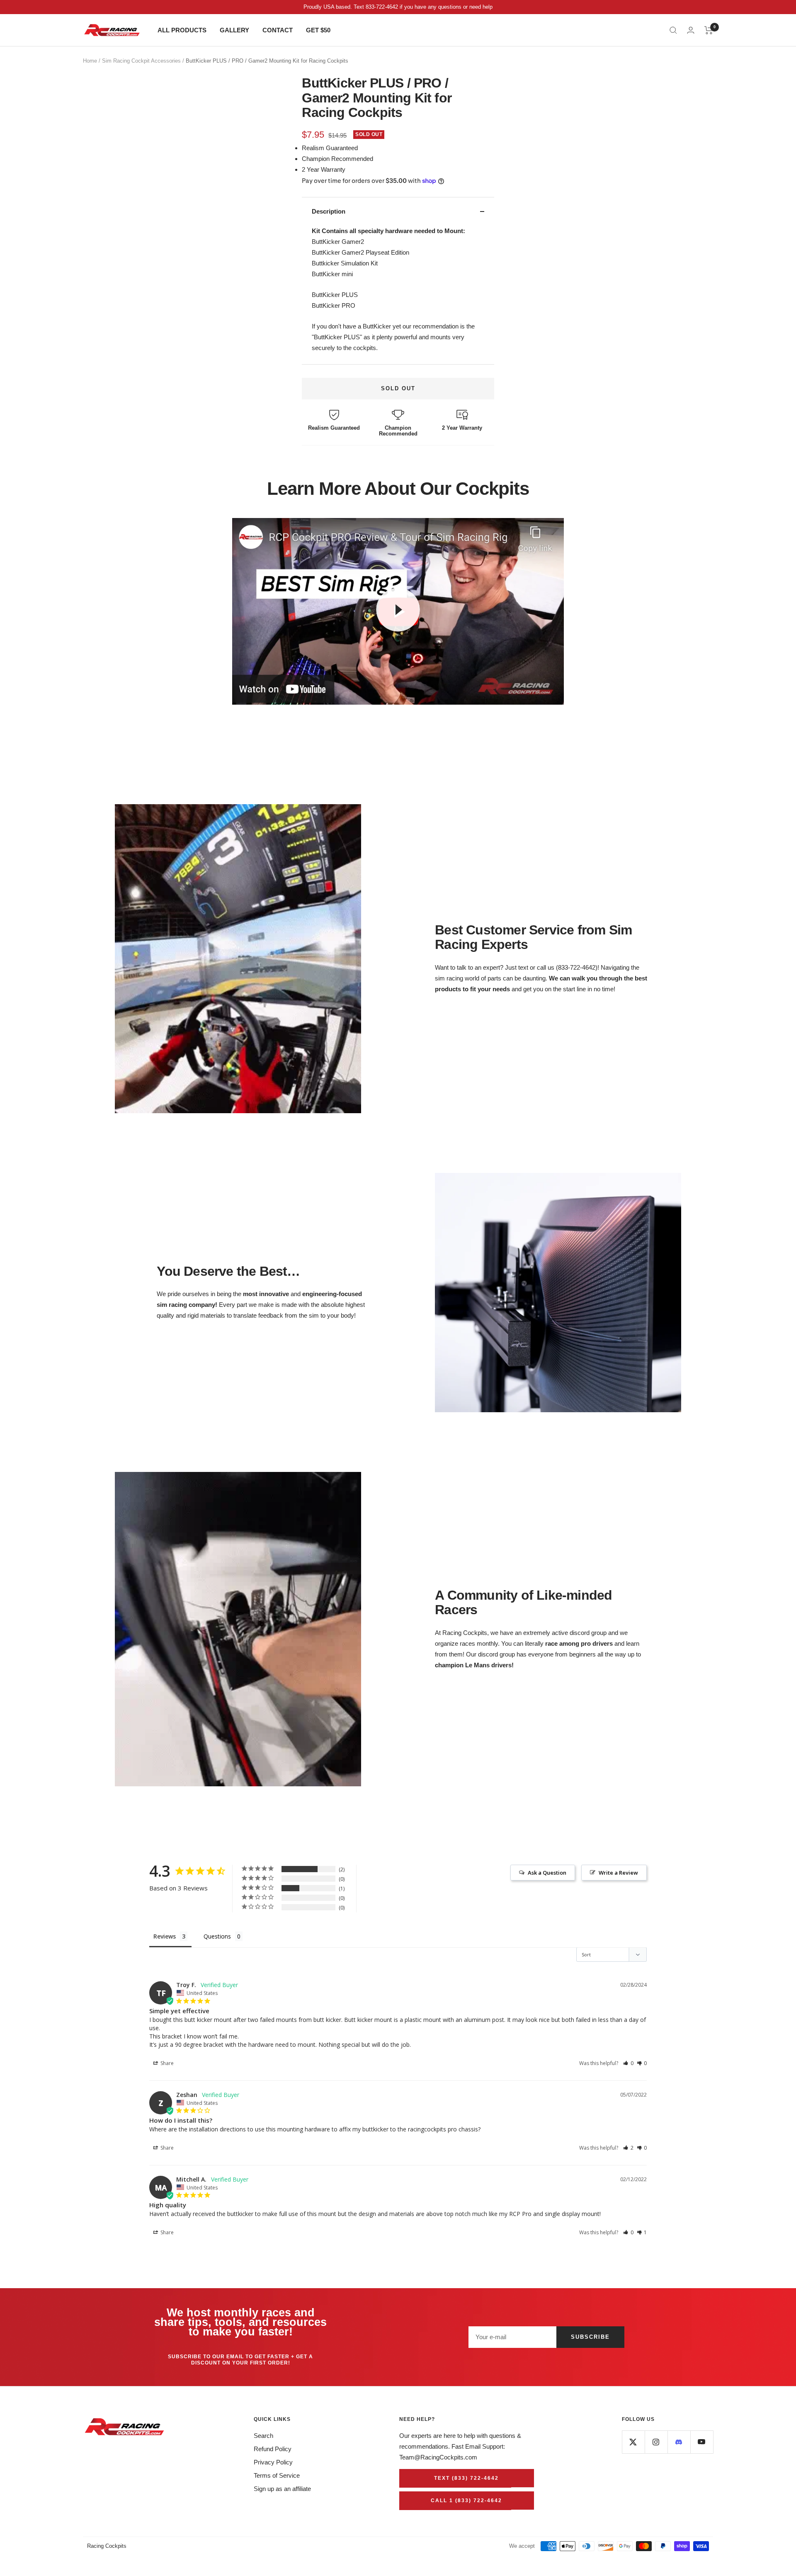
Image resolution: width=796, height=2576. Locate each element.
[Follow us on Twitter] (633, 2442)
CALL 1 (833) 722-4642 (466, 2501)
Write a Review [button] (618, 1873)
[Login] (691, 30)
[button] (628, 2063)
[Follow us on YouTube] (702, 2442)
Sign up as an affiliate (282, 2489)
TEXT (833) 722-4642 (466, 2478)
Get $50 (318, 30)
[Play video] (398, 610)
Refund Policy (273, 2449)
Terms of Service (277, 2475)
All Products (182, 30)
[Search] (673, 30)
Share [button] (166, 2063)
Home (90, 61)
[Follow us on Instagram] (656, 2442)
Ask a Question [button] (547, 1873)
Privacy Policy (273, 2462)
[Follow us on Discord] (679, 2442)
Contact (278, 30)
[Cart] (709, 30)
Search (263, 2436)
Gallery (234, 30)
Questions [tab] (217, 1936)
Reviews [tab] (165, 1936)
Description (329, 211)
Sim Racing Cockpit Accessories (141, 61)
